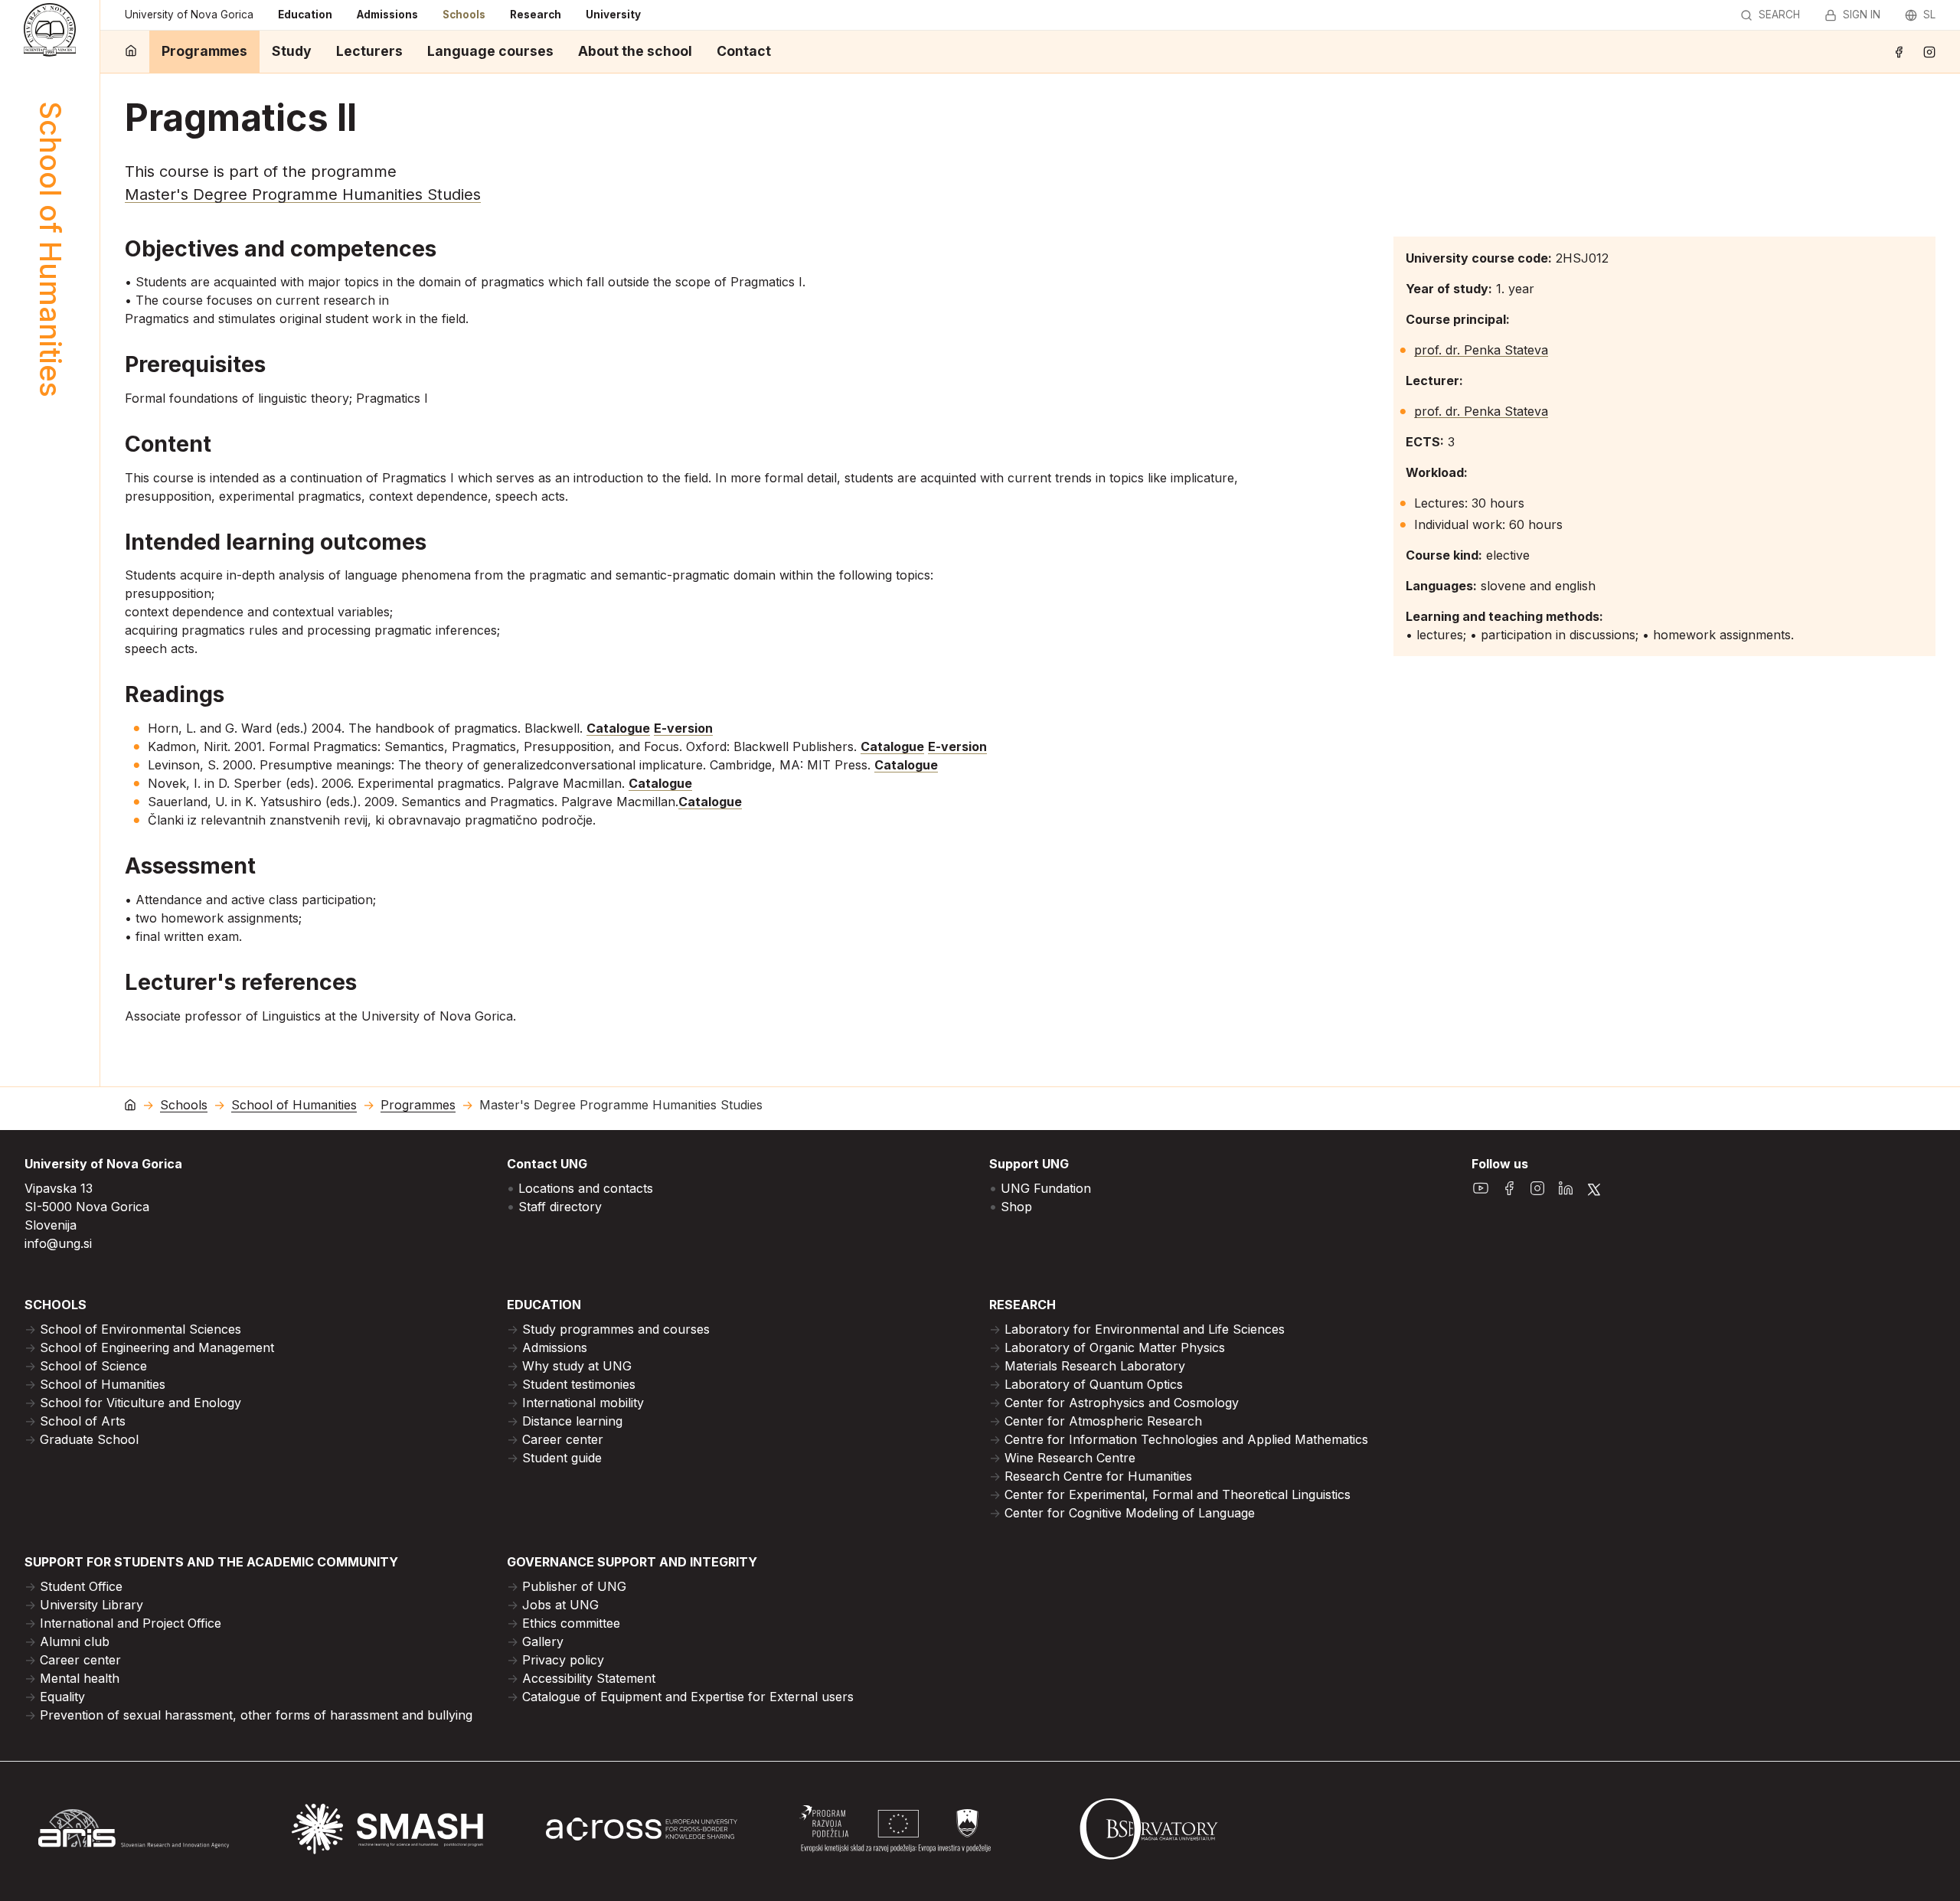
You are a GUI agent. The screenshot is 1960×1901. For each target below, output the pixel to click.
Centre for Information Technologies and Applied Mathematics (1186, 1439)
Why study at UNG (577, 1366)
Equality (62, 1697)
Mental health (80, 1678)
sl (1929, 15)
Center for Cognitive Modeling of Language (1130, 1513)
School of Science (93, 1366)
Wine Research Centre (1070, 1458)
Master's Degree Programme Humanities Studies (303, 194)
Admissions (387, 15)
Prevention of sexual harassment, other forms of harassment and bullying (256, 1715)
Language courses (490, 51)
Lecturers (369, 51)
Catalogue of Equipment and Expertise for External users (688, 1697)
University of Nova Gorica (189, 15)
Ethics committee (571, 1623)
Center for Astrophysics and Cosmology (1122, 1403)
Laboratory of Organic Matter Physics (1115, 1347)
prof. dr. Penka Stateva (1481, 350)
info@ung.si (58, 1243)
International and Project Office (131, 1623)
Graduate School (89, 1439)
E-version (683, 728)
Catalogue (618, 728)
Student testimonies (579, 1384)
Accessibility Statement (589, 1678)
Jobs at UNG (560, 1605)
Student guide (562, 1458)
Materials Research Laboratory (1095, 1366)
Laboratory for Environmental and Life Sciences (1145, 1329)
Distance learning (572, 1421)
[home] (131, 52)
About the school (635, 51)
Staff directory (560, 1207)
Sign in (1862, 15)
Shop (1016, 1207)
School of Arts (83, 1421)
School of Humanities (294, 1105)
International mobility (583, 1403)
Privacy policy (563, 1660)
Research (536, 15)
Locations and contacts (586, 1188)
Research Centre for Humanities (1098, 1476)
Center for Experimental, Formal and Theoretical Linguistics (1178, 1494)
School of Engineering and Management (157, 1347)
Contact (744, 51)
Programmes (204, 51)
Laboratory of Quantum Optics (1094, 1384)
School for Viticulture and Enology (140, 1403)
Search (1779, 15)
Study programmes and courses (616, 1329)
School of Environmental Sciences (140, 1329)
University (613, 15)
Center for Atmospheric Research (1103, 1421)
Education (305, 15)
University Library (91, 1605)
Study (292, 51)
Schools (464, 15)
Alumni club (75, 1641)
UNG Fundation (1046, 1188)
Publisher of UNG (574, 1586)
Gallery (543, 1641)
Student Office (81, 1586)
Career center (563, 1439)
